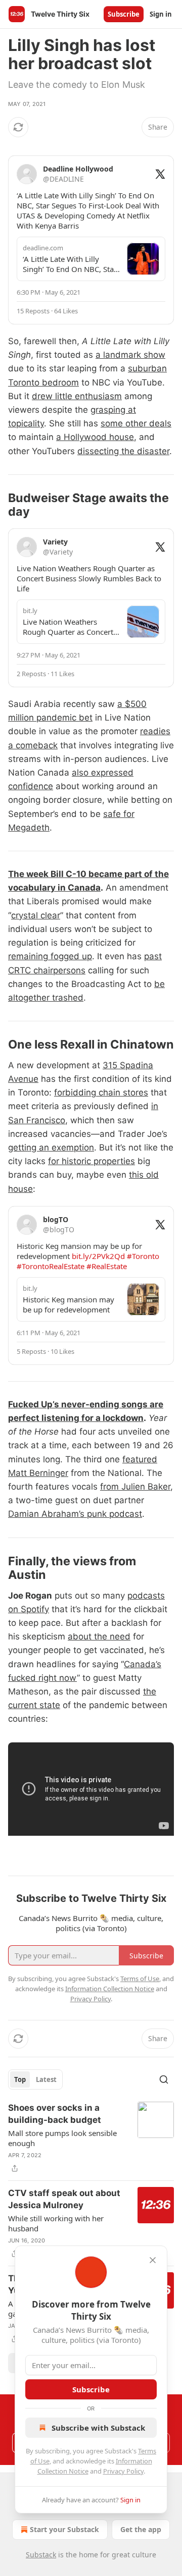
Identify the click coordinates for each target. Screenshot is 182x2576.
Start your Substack (64, 2529)
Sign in (161, 14)
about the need (99, 1636)
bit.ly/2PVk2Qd (98, 1256)
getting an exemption (51, 1147)
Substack (41, 2555)
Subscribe (124, 14)
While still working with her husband (56, 2223)
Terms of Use (140, 1979)
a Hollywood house (95, 437)
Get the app (141, 2529)
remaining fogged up (50, 956)
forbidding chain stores (101, 1092)
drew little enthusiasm (77, 396)
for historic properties (92, 1161)
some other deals (136, 423)
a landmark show (130, 355)
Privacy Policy (123, 2471)
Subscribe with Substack (98, 2428)
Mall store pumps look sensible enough (62, 2138)
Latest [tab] (46, 2079)
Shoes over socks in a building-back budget (55, 2114)
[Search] (164, 2079)
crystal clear (36, 915)
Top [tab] (20, 2079)
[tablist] (35, 2079)
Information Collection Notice (110, 1989)
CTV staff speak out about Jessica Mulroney (64, 2199)
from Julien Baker (135, 1487)
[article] (91, 2138)
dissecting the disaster (123, 451)
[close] (153, 2260)
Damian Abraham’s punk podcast (75, 1514)
